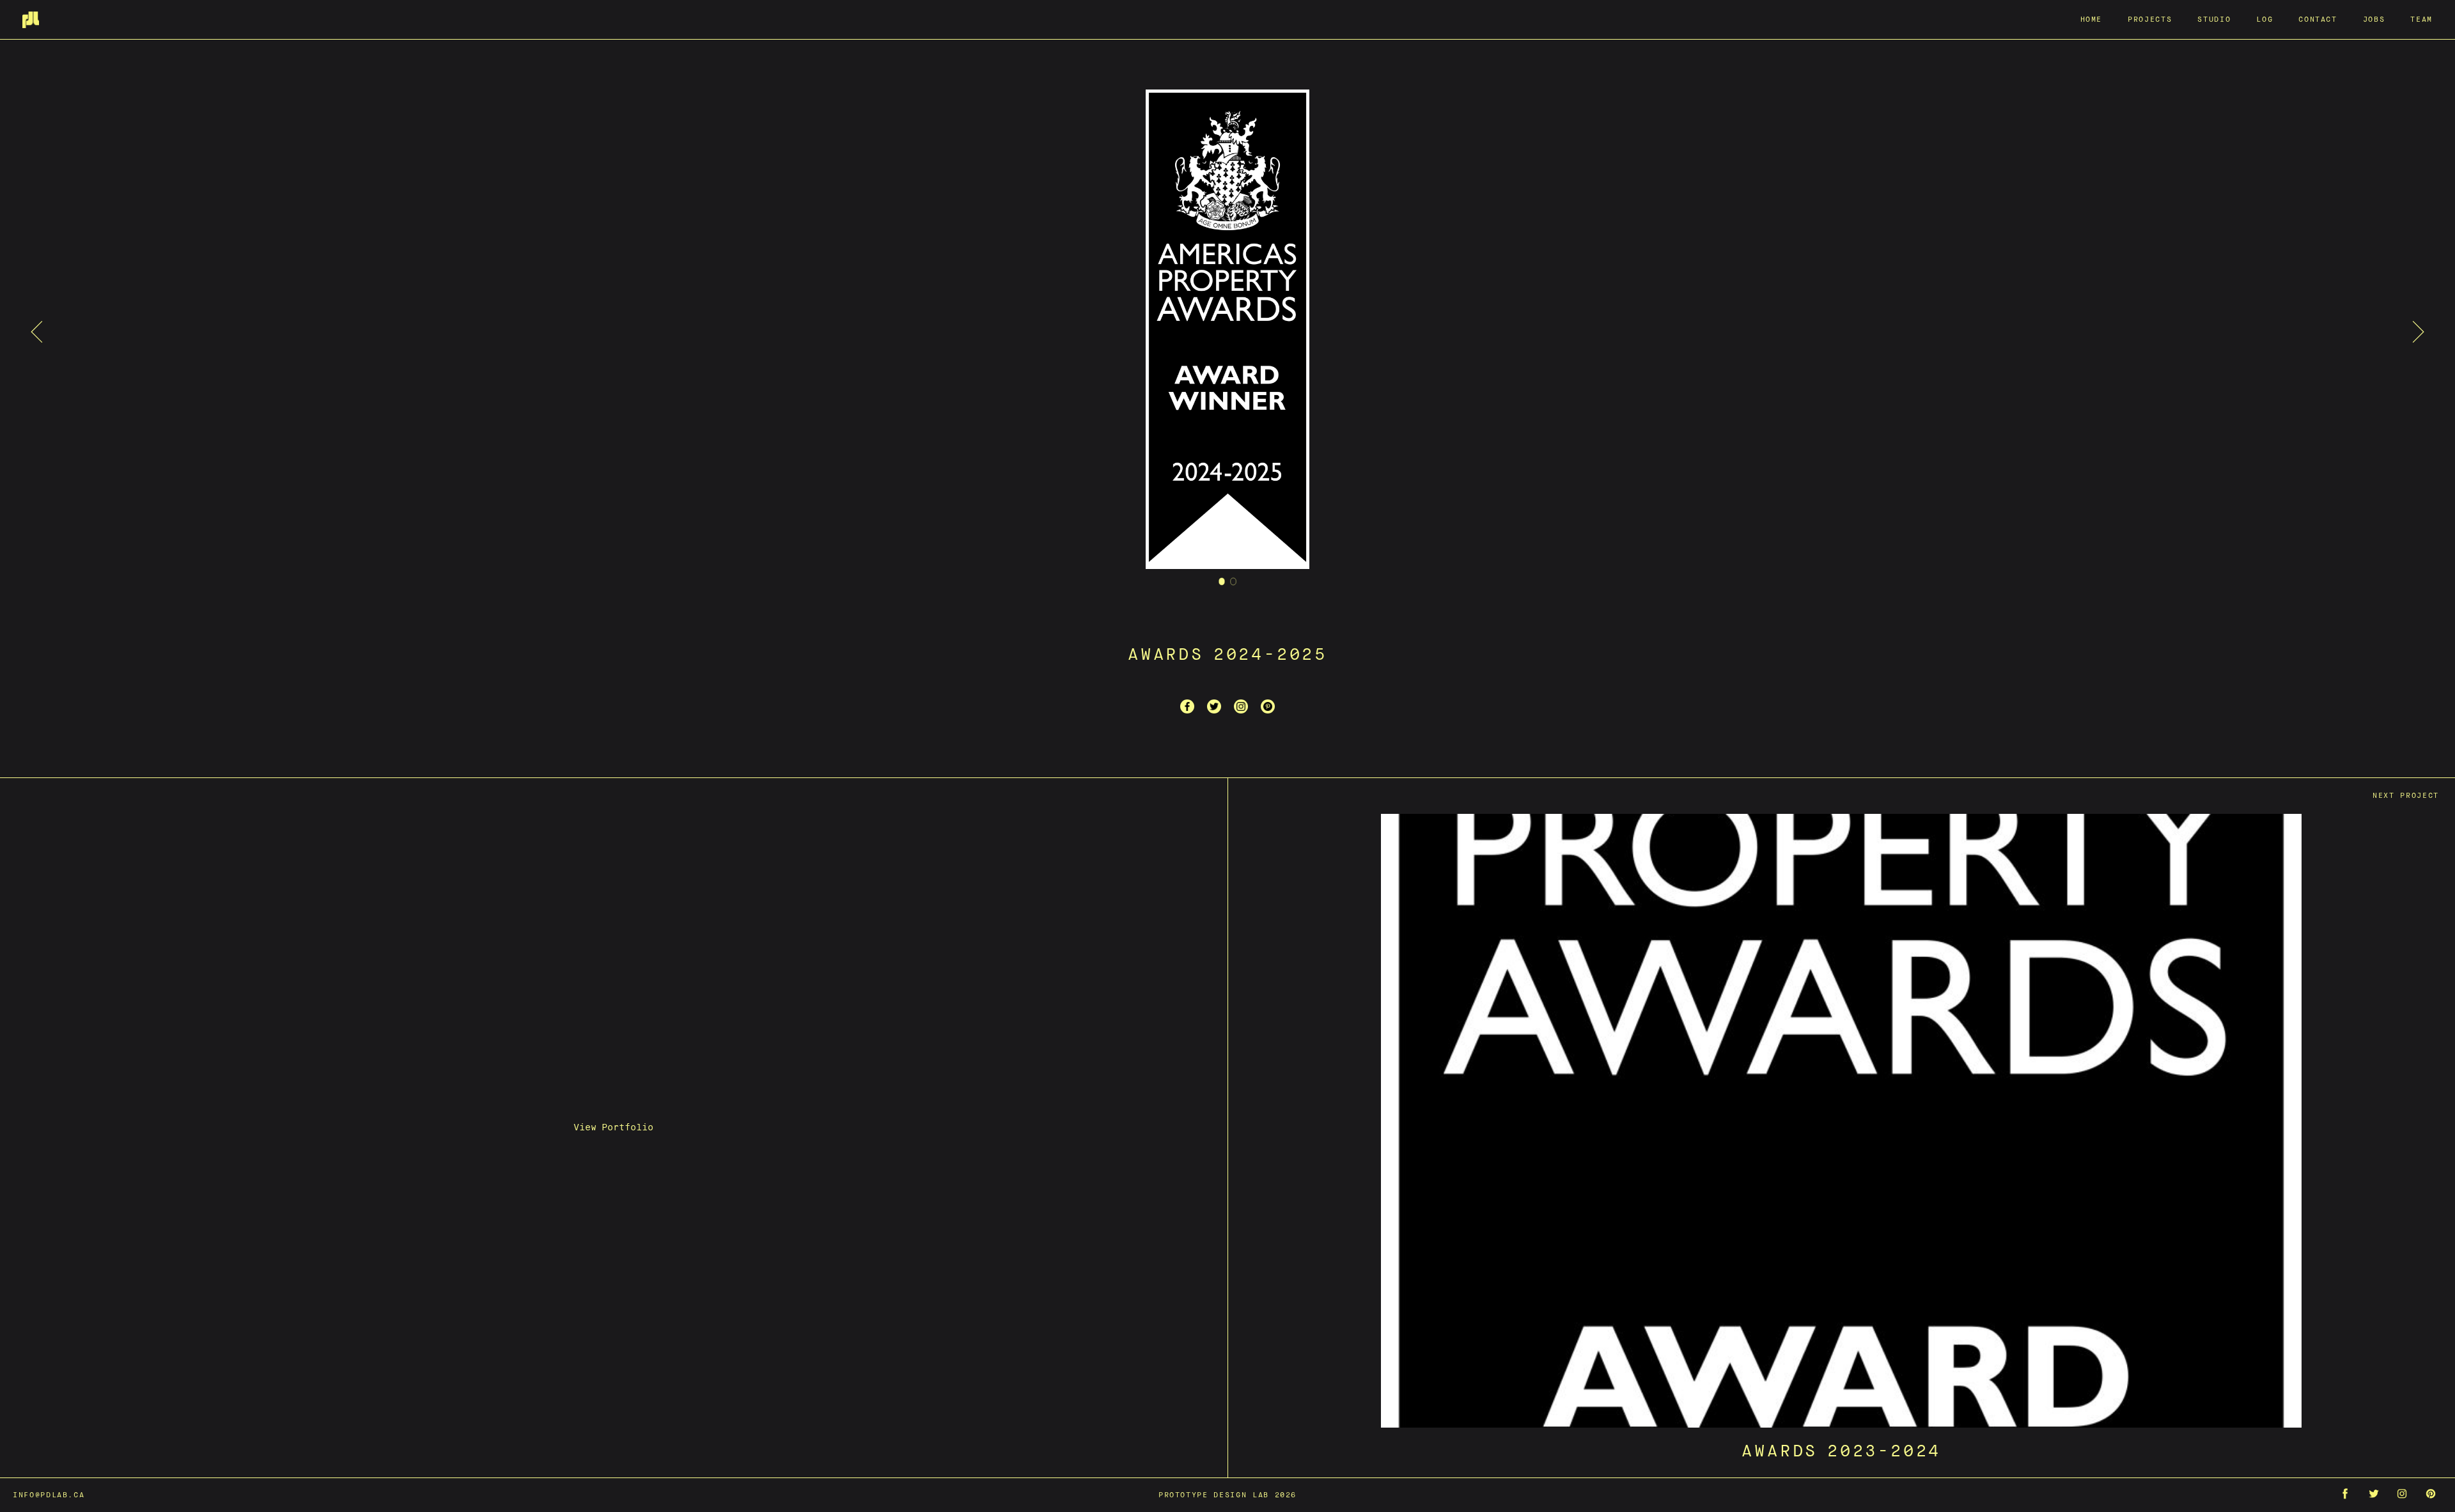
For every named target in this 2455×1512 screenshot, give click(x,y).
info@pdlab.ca (49, 1494)
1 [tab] (1222, 581)
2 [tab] (1234, 581)
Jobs (2374, 19)
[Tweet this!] (1214, 706)
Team (2421, 19)
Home (2092, 19)
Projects (2150, 19)
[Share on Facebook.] (1187, 706)
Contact (2318, 19)
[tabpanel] (1227, 331)
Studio (2214, 19)
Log (2264, 19)
